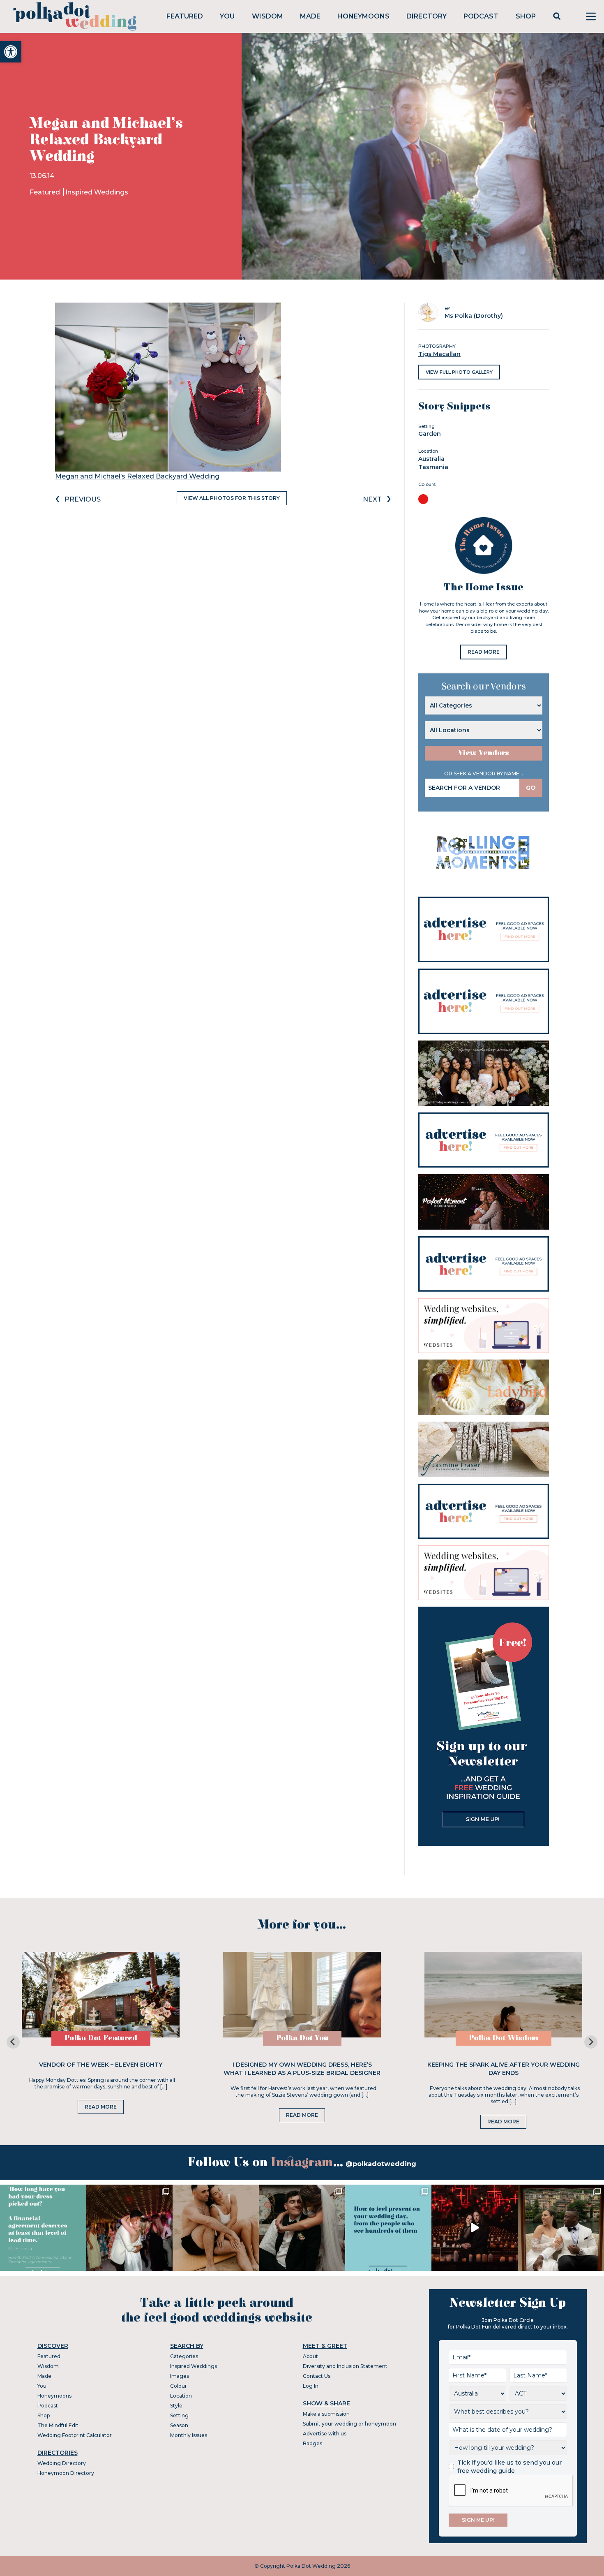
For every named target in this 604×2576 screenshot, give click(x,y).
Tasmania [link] (433, 467)
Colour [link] (179, 2386)
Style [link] (176, 2406)
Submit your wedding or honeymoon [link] (349, 2424)
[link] (11, 52)
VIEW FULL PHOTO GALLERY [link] (459, 372)
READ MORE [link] (484, 652)
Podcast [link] (481, 16)
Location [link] (181, 2396)
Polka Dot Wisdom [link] (504, 2038)
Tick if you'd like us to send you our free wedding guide (509, 2467)
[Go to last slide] (13, 2042)
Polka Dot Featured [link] (101, 2038)
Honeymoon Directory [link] (66, 2473)
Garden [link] (430, 434)
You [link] (227, 16)
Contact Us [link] (317, 2376)
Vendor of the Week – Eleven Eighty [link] (101, 2065)
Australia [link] (431, 459)
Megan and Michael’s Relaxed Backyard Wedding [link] (137, 476)
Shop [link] (526, 16)
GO (531, 788)
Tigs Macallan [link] (439, 354)
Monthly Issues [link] (189, 2435)
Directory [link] (426, 16)
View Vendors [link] (484, 753)
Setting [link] (179, 2415)
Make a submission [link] (326, 2414)
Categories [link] (184, 2356)
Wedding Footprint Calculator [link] (75, 2435)
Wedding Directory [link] (62, 2463)
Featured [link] (185, 16)
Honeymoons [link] (363, 16)
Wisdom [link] (267, 16)
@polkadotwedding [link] (381, 2164)
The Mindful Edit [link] (58, 2425)
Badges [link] (312, 2443)
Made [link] (310, 16)
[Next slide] (591, 2042)
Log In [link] (311, 2386)
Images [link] (180, 2376)
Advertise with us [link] (325, 2434)
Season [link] (179, 2425)
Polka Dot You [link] (302, 2038)
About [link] (310, 2356)
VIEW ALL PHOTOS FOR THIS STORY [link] (232, 498)
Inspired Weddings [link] (97, 192)
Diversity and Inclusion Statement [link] (345, 2366)
